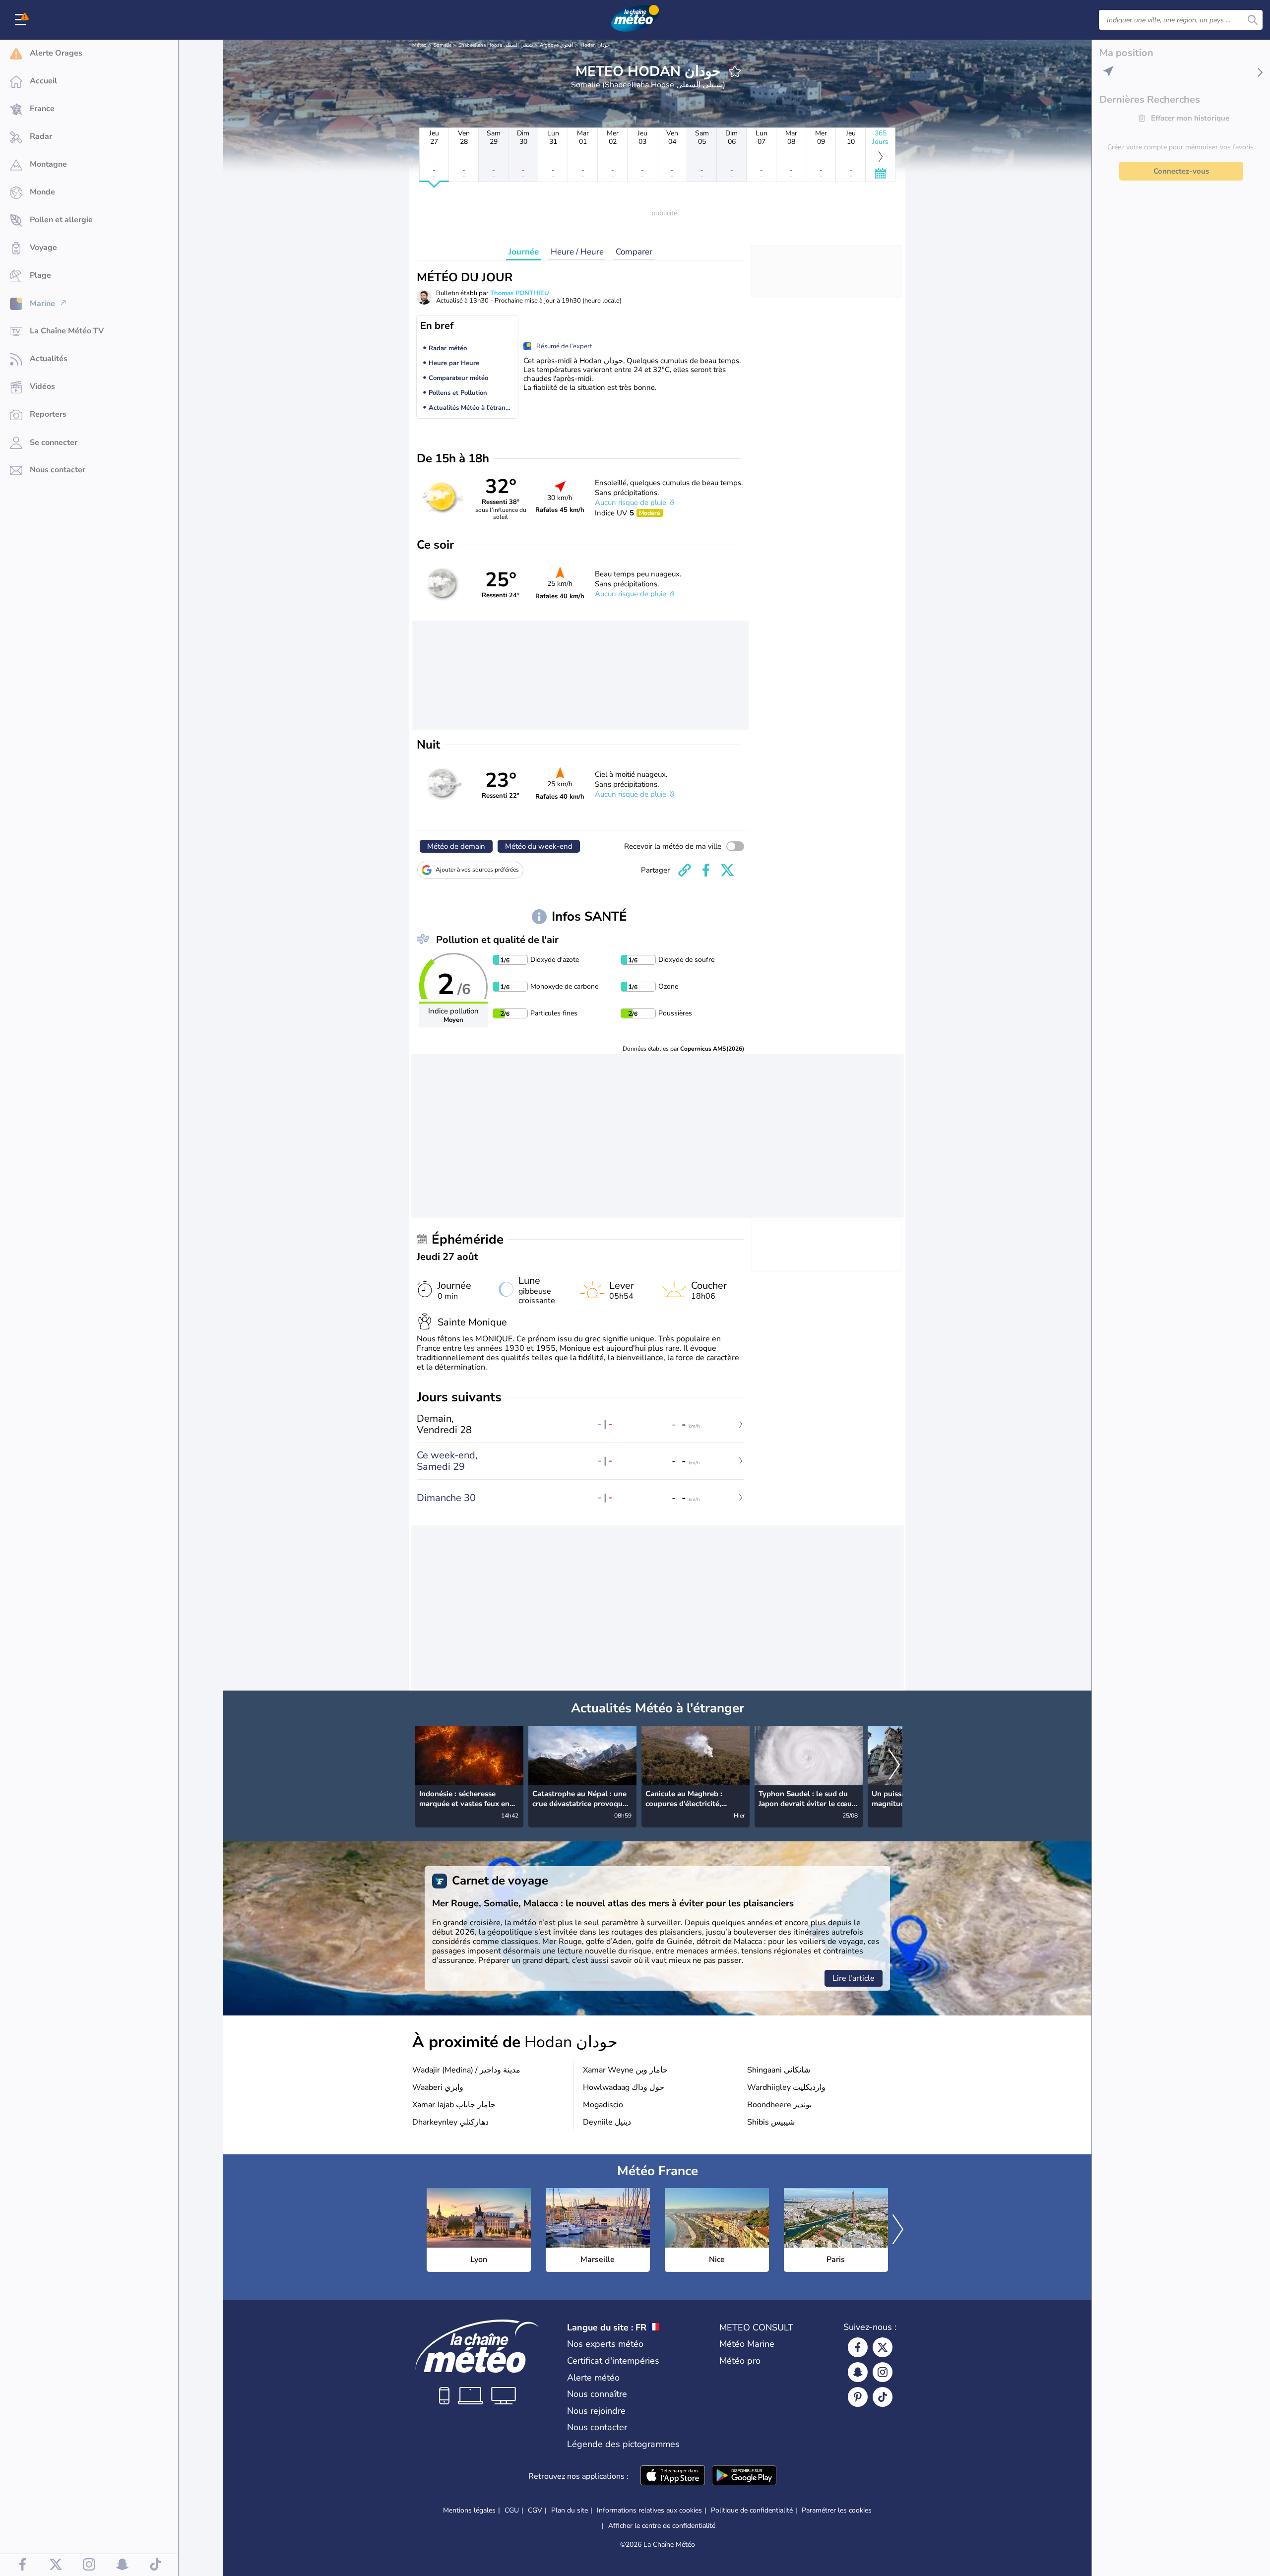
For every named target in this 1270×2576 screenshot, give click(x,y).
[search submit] (1253, 20)
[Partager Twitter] (727, 870)
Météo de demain (456, 846)
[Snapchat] (858, 2372)
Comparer (634, 252)
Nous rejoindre (596, 2411)
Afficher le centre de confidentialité (662, 2526)
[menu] (22, 20)
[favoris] (735, 71)
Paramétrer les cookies (837, 2511)
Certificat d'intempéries (613, 2361)
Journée (524, 252)
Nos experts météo (605, 2344)
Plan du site (570, 2510)
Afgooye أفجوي (557, 45)
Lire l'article (854, 1978)
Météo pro (740, 2361)
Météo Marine (747, 2344)
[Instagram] (883, 2372)
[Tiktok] (883, 2397)
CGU (512, 2510)
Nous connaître (597, 2394)
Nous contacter (597, 2427)
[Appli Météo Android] (744, 2476)
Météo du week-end (539, 846)
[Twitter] (883, 2347)
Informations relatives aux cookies (649, 2510)
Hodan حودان (595, 45)
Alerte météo (593, 2378)
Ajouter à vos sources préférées (477, 870)
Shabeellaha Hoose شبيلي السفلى (496, 45)
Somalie (443, 45)
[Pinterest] (858, 2397)
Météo (419, 45)
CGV (535, 2510)
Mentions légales (469, 2510)
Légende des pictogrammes (623, 2444)
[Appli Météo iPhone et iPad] (673, 2476)
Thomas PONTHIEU (520, 293)
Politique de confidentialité (752, 2510)
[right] (894, 1766)
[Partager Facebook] (706, 870)
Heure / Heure (577, 252)
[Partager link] (685, 870)
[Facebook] (858, 2347)
